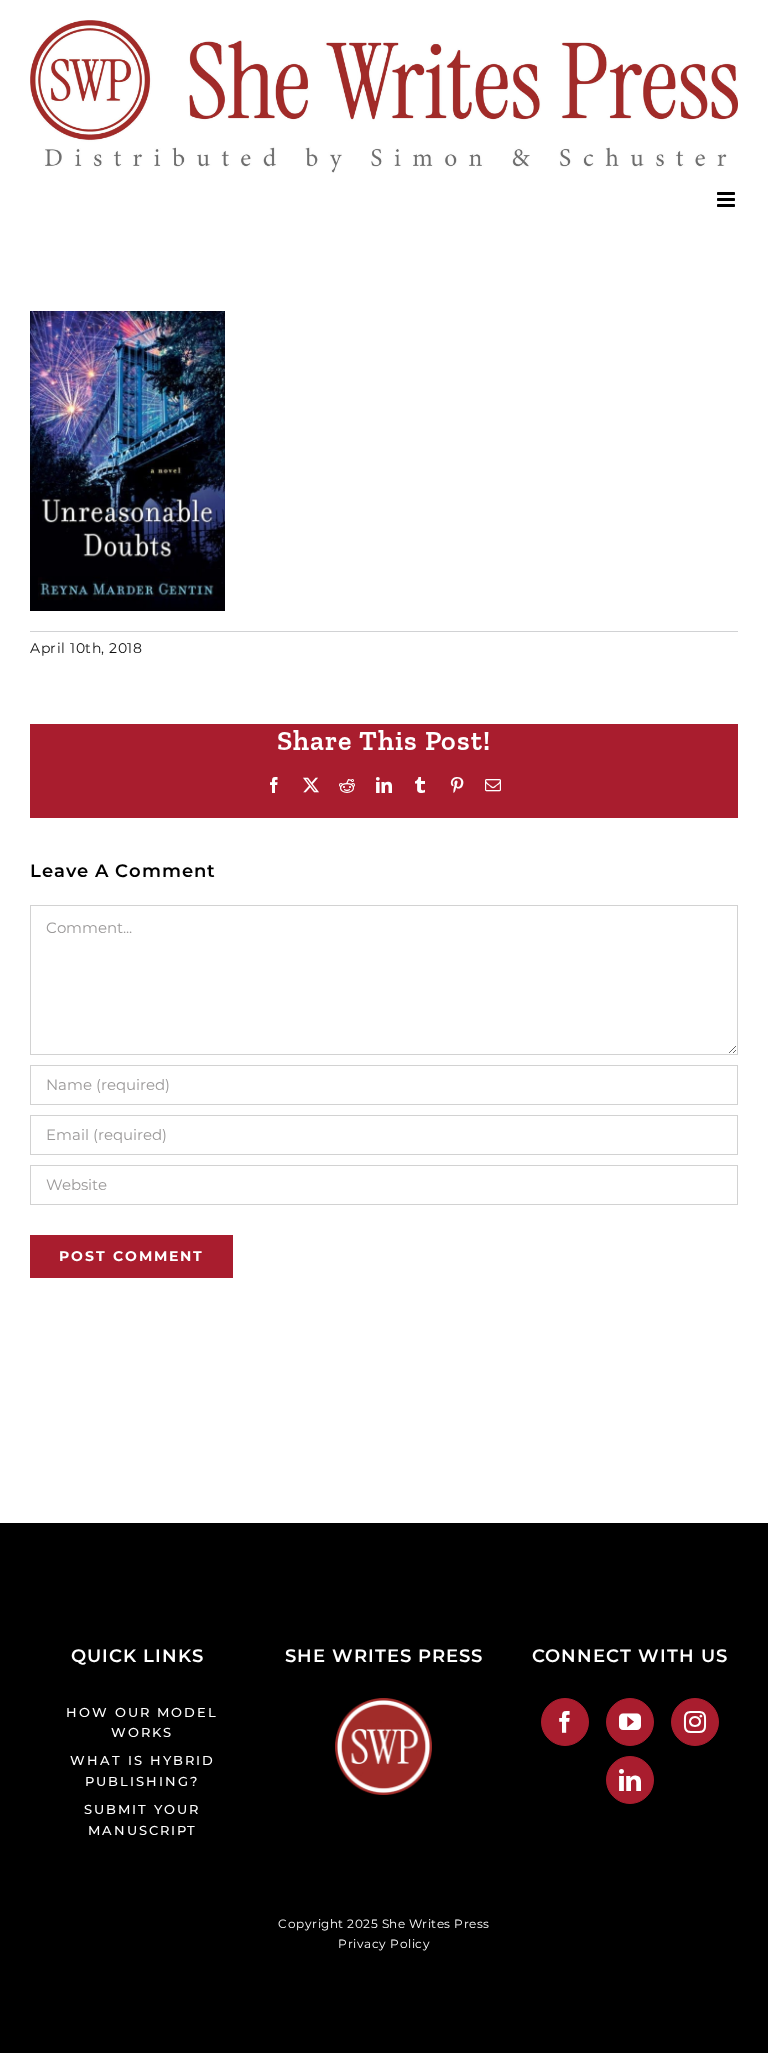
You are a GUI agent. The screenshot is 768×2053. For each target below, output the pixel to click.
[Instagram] (695, 1722)
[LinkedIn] (630, 1780)
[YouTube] (630, 1722)
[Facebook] (565, 1722)
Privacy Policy (384, 1943)
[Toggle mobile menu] (728, 199)
